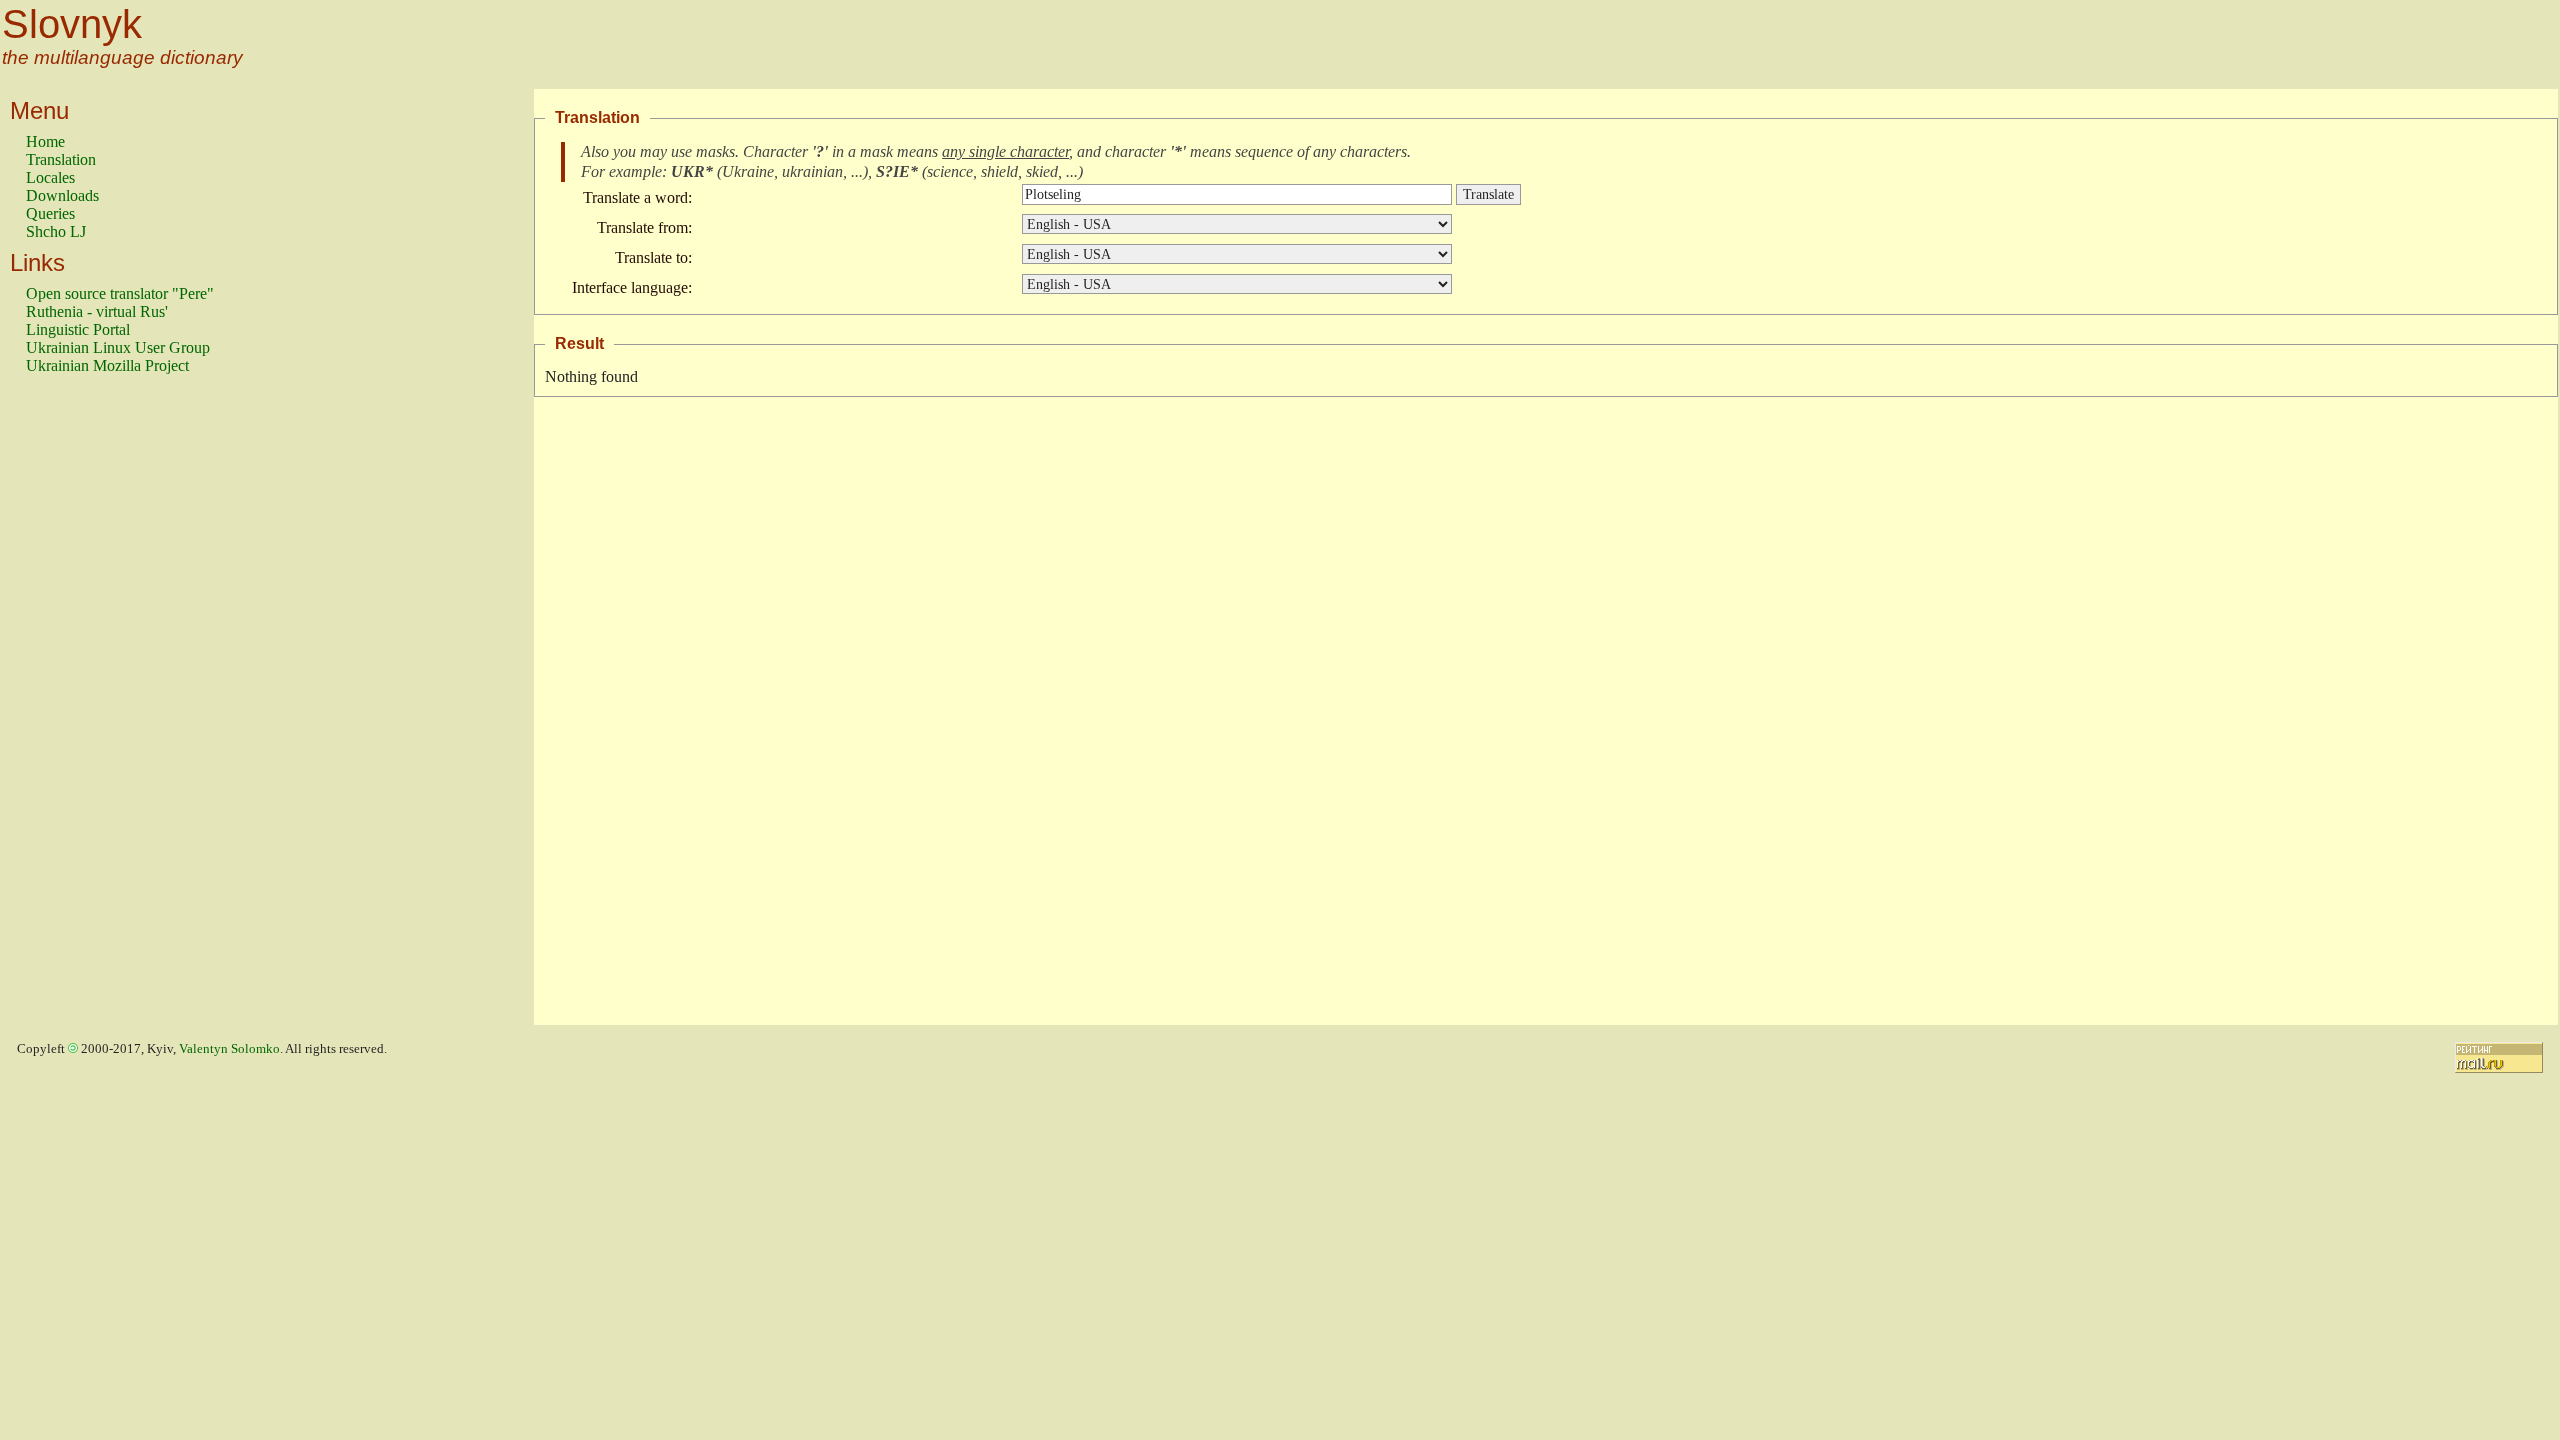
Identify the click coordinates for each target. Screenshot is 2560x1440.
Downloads (62, 195)
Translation (61, 159)
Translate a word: (637, 197)
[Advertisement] (106, 709)
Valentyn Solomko (229, 1049)
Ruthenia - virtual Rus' (97, 311)
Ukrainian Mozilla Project (107, 365)
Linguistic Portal (78, 329)
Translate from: (644, 227)
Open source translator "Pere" (120, 293)
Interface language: (632, 287)
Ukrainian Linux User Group (118, 347)
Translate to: (653, 257)
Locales (50, 177)
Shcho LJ (56, 231)
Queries (50, 213)
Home (45, 141)
